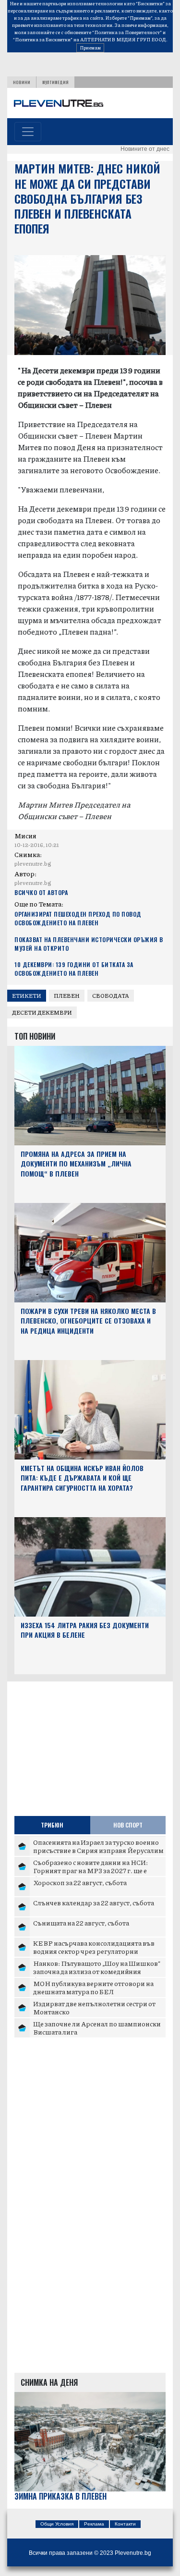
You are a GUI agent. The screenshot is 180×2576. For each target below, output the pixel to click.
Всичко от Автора (41, 892)
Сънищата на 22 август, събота (81, 1923)
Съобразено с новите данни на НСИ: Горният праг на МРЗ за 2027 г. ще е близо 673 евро (90, 1871)
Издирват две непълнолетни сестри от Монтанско (94, 2008)
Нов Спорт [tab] (128, 1825)
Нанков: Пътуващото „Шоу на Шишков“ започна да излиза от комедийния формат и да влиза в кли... (97, 1971)
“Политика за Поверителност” (127, 32)
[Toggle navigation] (28, 132)
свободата (111, 996)
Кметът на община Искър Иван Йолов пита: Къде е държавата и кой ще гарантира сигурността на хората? (82, 1478)
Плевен (67, 996)
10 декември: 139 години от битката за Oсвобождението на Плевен (74, 969)
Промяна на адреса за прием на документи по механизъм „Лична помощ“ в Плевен (76, 1164)
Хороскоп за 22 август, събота (80, 1882)
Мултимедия (55, 82)
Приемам (90, 48)
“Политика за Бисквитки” (43, 39)
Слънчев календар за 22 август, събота (94, 1902)
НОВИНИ (22, 82)
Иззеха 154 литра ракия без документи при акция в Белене (85, 1630)
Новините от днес (145, 149)
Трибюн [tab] (52, 1825)
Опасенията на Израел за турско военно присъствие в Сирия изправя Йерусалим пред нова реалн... (98, 1850)
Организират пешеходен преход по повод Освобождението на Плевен (78, 918)
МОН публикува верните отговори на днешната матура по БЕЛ (93, 1987)
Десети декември (42, 1012)
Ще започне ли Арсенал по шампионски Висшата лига (97, 2028)
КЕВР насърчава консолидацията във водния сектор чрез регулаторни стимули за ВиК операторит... (94, 1951)
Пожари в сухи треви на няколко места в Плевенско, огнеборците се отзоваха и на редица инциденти (88, 1321)
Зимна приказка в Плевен (60, 2496)
